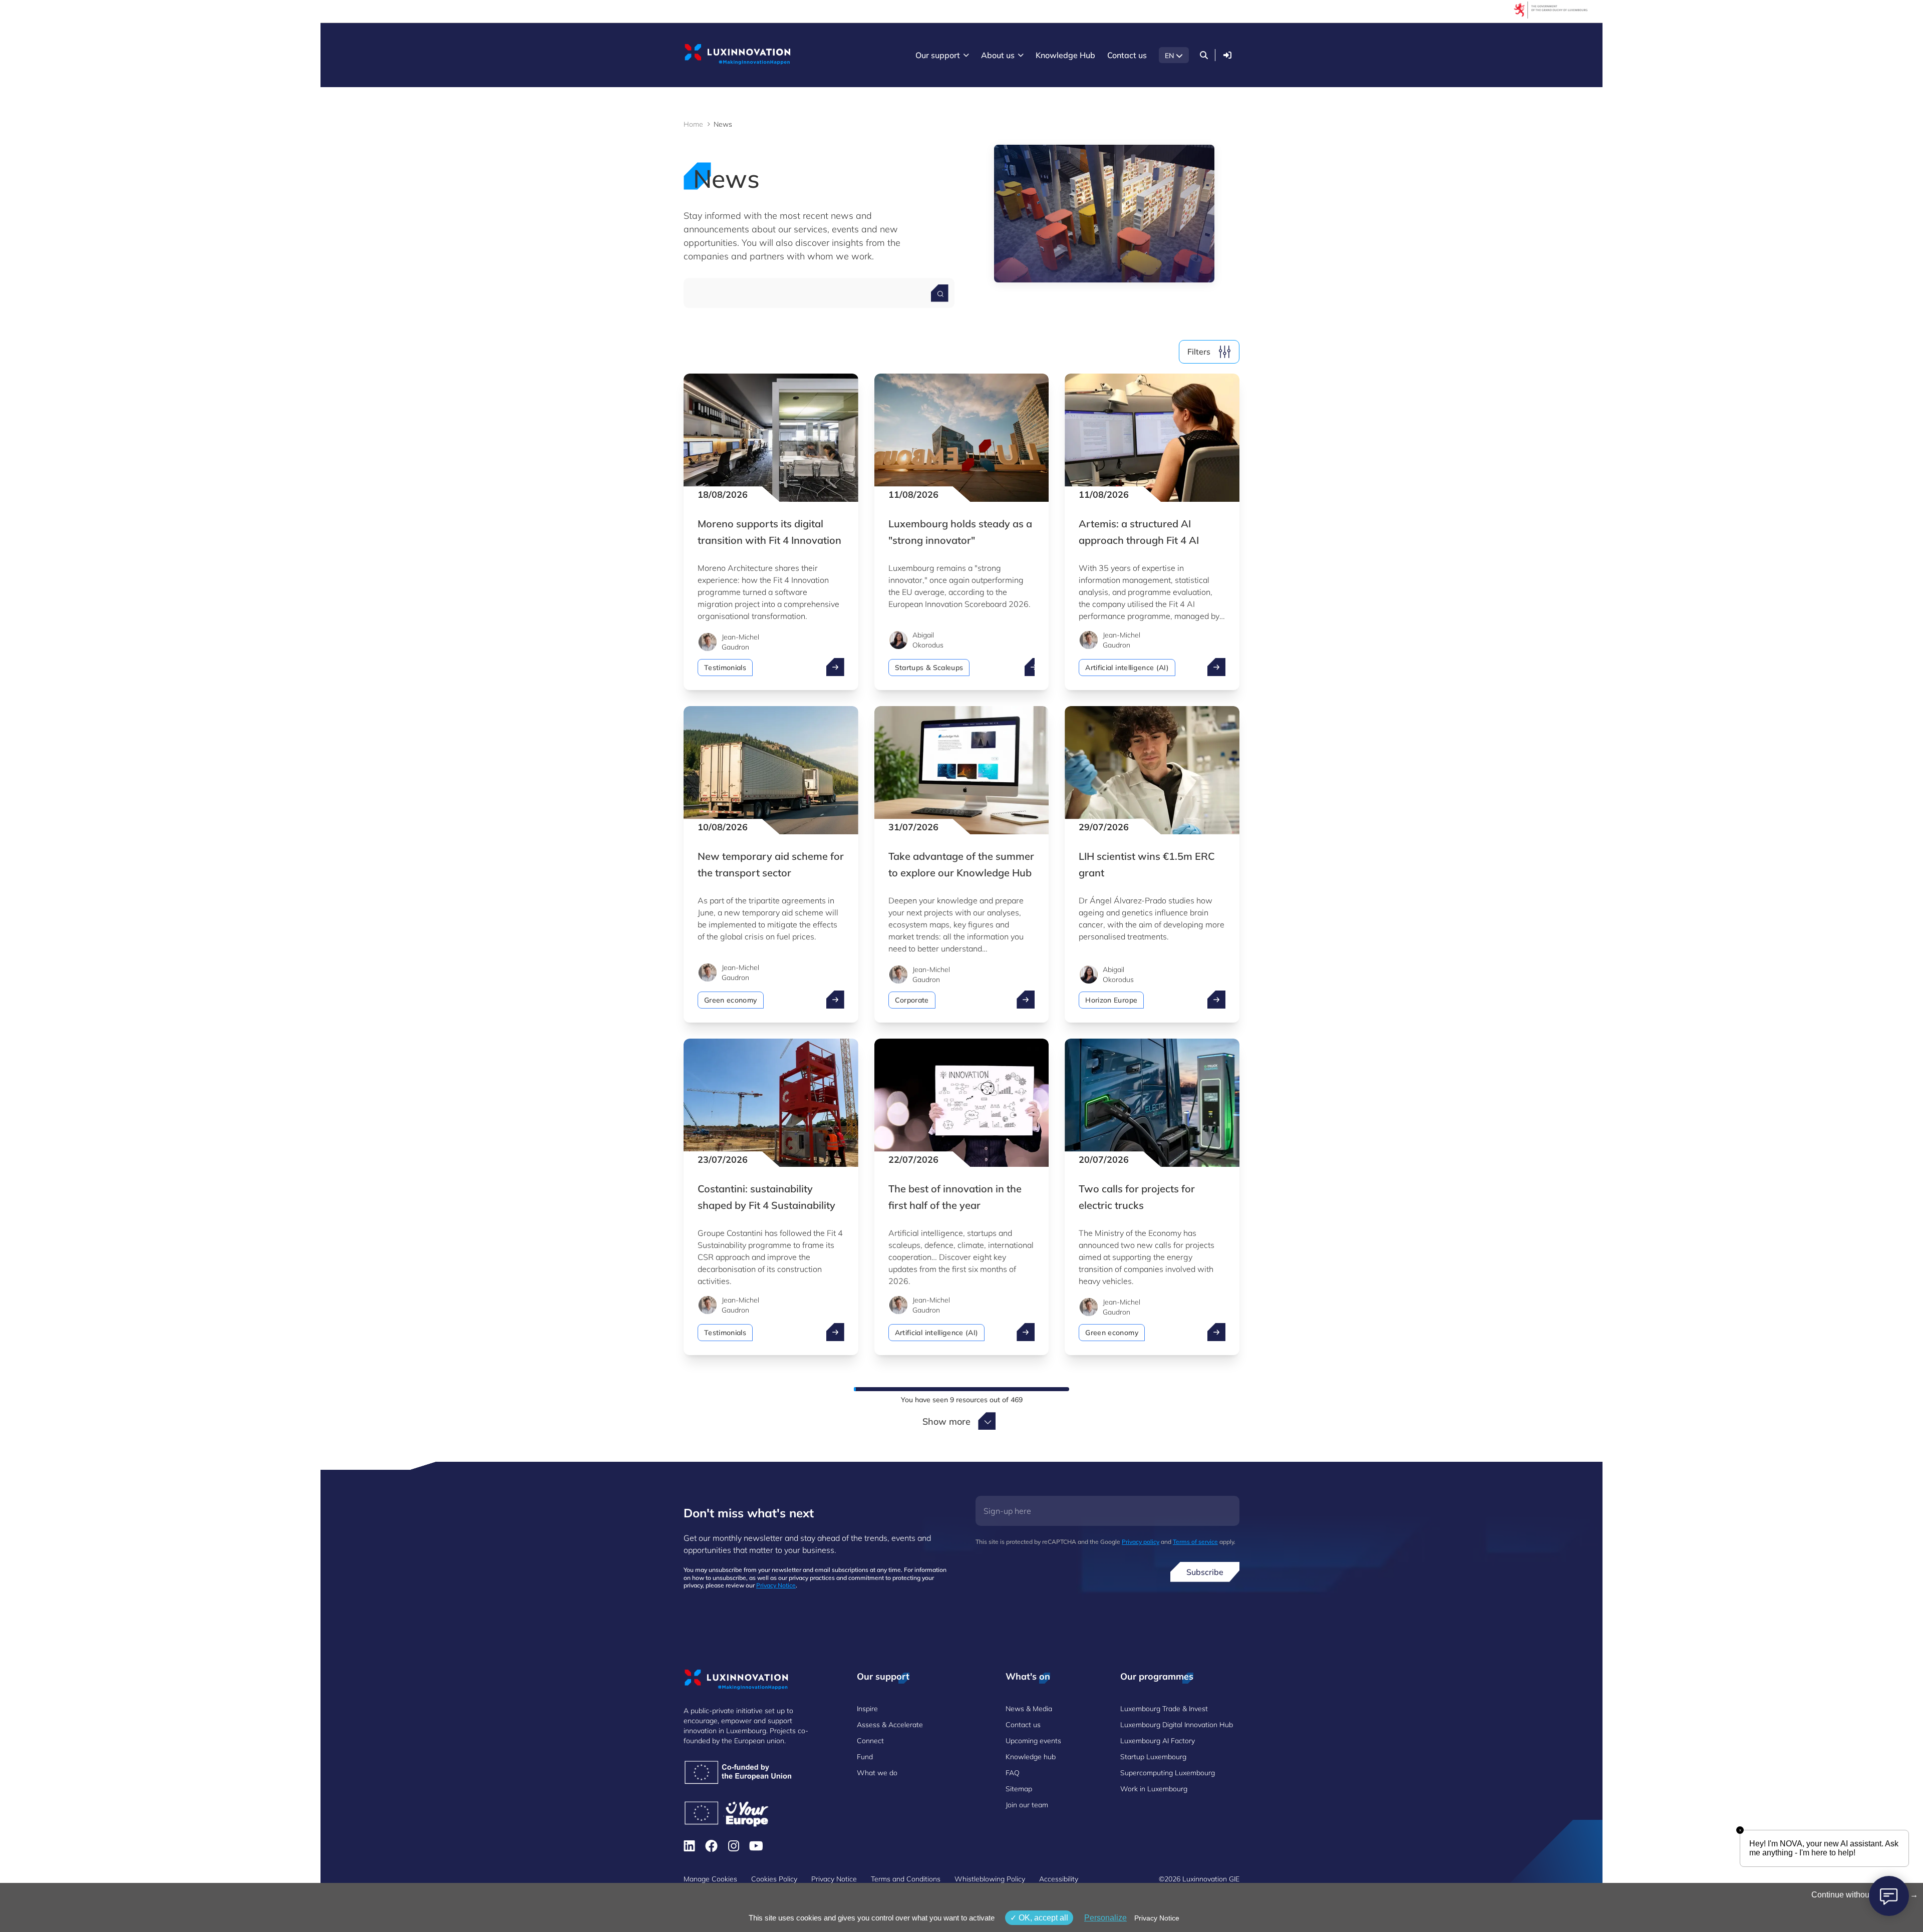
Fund (865, 1757)
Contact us (1023, 1725)
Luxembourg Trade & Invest (1164, 1709)
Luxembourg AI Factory (1158, 1741)
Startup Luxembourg (1153, 1757)
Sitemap (1019, 1789)
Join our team (1027, 1805)
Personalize (1105, 1918)
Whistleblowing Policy (990, 1879)
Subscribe (1205, 1572)
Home (693, 124)
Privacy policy (1141, 1542)
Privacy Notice (776, 1585)
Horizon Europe (1111, 1000)
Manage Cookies (710, 1879)
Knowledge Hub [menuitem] (1065, 55)
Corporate (912, 1000)
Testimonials (725, 668)
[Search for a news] (940, 293)
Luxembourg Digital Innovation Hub (1177, 1725)
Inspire (867, 1709)
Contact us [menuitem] (1127, 55)
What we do (877, 1773)
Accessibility (1059, 1879)
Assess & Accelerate (890, 1725)
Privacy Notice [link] (1157, 1918)
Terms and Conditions (906, 1879)
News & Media (1029, 1709)
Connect (870, 1741)
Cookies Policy (774, 1879)
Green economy (731, 1000)
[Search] (1204, 55)
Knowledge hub (1031, 1757)
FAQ (1013, 1773)
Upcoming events (1033, 1741)
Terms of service (1195, 1542)
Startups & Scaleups (929, 668)
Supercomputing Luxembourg (1168, 1773)
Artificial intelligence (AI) (1127, 668)
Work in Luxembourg (1154, 1789)
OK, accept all (1042, 1918)
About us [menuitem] (998, 55)
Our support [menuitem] (938, 55)
